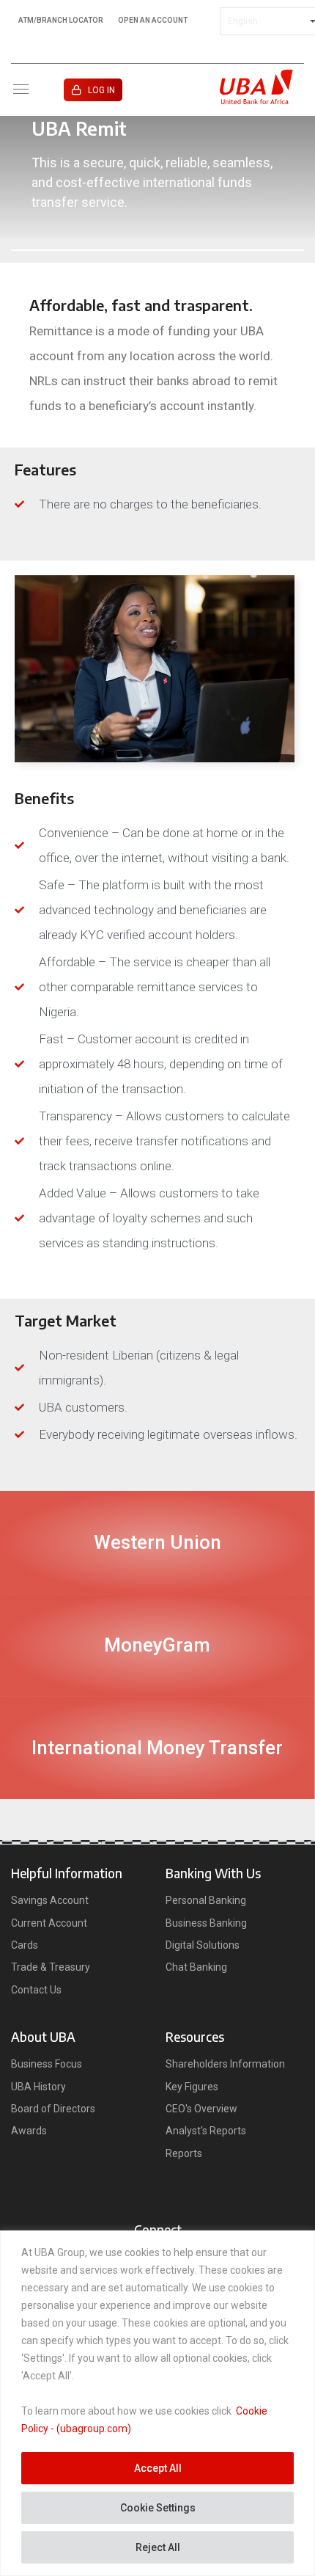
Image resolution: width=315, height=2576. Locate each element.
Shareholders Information (225, 2064)
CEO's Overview (201, 2109)
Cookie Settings (158, 2508)
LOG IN (101, 90)
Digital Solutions (203, 1945)
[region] (157, 2403)
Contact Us (36, 1990)
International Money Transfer (157, 1748)
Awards (29, 2131)
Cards (25, 1945)
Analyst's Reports (206, 2131)
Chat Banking (196, 1967)
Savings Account (50, 1900)
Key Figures (192, 2087)
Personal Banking (206, 1900)
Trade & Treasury (51, 1967)
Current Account (49, 1923)
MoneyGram (157, 1645)
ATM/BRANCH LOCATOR (61, 21)
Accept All (158, 2468)
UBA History (38, 2087)
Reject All (158, 2547)
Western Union (157, 1542)
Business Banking (206, 1923)
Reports (184, 2153)
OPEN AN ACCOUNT (153, 21)
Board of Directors (53, 2109)
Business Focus (47, 2064)
